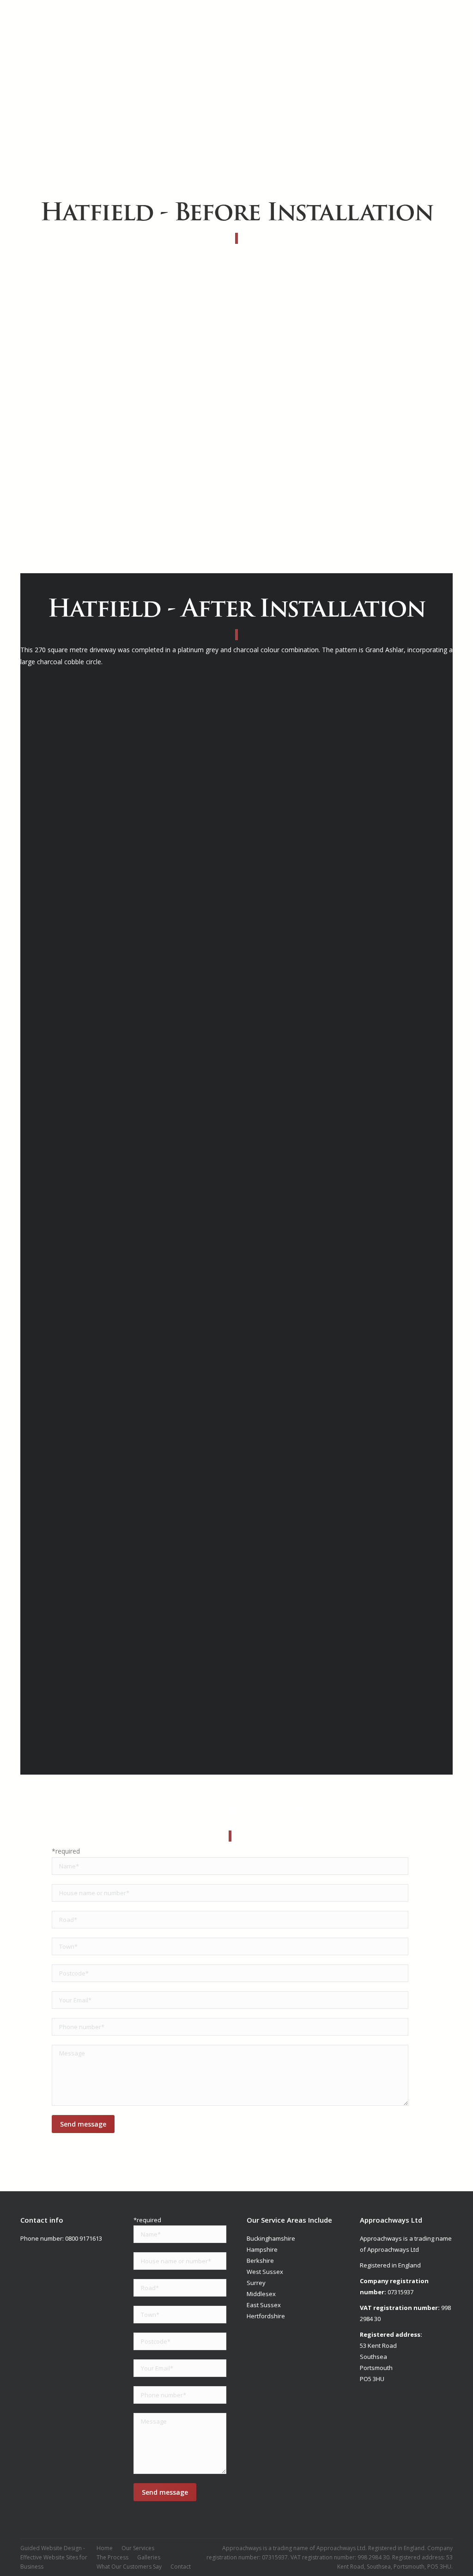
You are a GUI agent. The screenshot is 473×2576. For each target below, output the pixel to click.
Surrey (256, 2283)
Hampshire (262, 2249)
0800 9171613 (84, 2238)
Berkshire (260, 2261)
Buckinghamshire (271, 2238)
